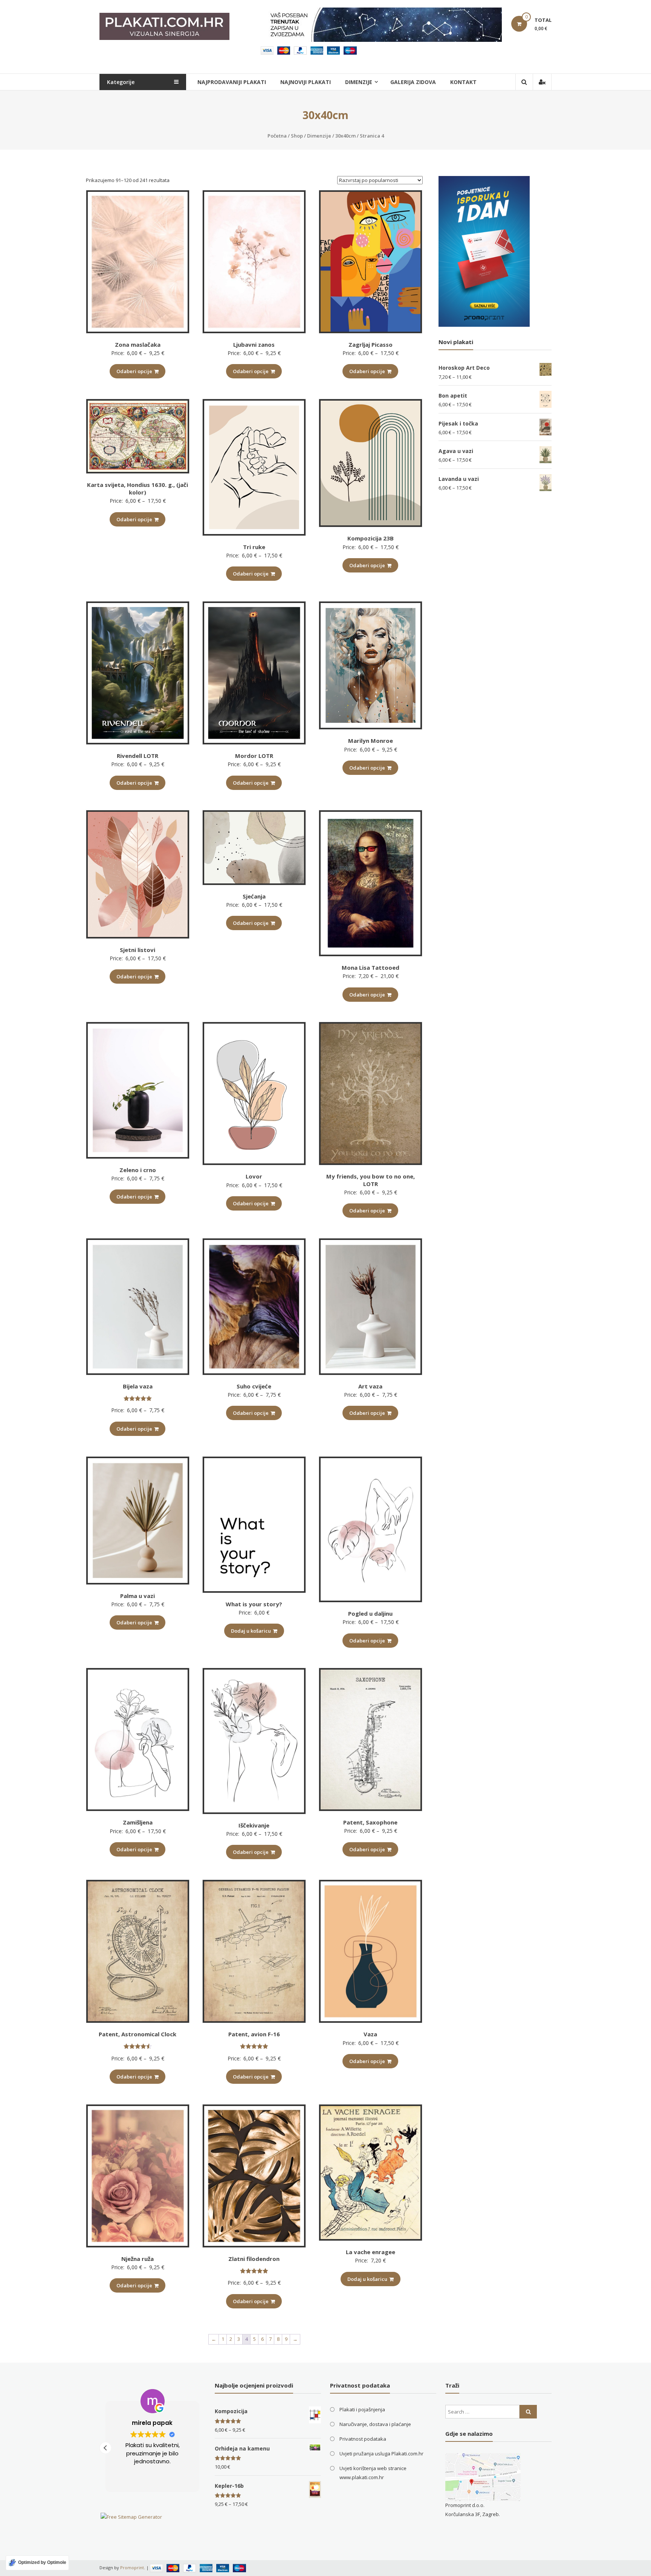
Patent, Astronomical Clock (138, 2034)
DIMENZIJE (359, 82)
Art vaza (370, 1386)
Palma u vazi (138, 1596)
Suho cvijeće (254, 1386)
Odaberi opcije (134, 371)
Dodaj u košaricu (251, 1631)
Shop (297, 136)
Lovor (254, 1176)
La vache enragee (371, 2252)
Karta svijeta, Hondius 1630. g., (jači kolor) (138, 488)
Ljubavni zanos (254, 344)
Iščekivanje (254, 1825)
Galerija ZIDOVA (413, 82)
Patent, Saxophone (370, 1822)
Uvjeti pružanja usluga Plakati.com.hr (381, 2454)
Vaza (370, 2034)
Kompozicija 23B (371, 538)
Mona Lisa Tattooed (371, 967)
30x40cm (345, 136)
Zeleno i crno (138, 1170)
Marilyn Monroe (371, 741)
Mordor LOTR (254, 756)
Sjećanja (254, 896)
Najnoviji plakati (306, 82)
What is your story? (254, 1604)
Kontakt (463, 82)
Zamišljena (138, 1822)
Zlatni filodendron (254, 2259)
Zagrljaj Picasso (371, 344)
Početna (277, 136)
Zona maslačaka (138, 344)
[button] (105, 2448)
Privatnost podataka (363, 2439)
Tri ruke (254, 547)
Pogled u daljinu (370, 1613)
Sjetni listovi (138, 950)
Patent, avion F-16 (254, 2034)
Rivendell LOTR (138, 756)
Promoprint (132, 2568)
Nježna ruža (138, 2259)
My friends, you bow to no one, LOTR (371, 1180)
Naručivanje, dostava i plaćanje (375, 2424)
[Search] (528, 2412)
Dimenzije (319, 136)
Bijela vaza (138, 1386)
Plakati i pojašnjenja (362, 2409)
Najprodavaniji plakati (232, 82)
